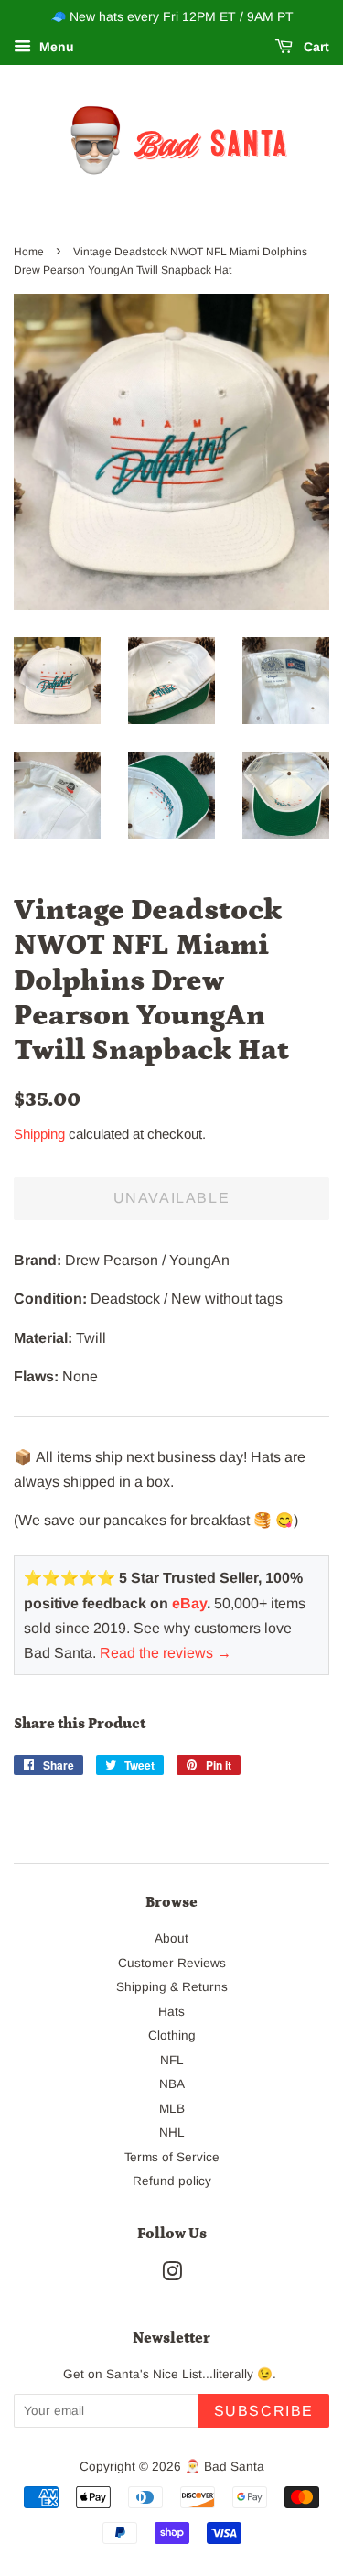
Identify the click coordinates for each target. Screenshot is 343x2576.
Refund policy (172, 2181)
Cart (315, 47)
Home (29, 252)
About (171, 1938)
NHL (172, 2132)
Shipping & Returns (172, 1987)
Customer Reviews (172, 1963)
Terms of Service (172, 2157)
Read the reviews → (166, 1653)
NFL (172, 2060)
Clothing (172, 2035)
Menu (55, 47)
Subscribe (264, 2411)
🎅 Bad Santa (225, 2467)
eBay (189, 1603)
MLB (172, 2109)
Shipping (39, 1134)
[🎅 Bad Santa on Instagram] (172, 2275)
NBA (172, 2084)
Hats (171, 2012)
